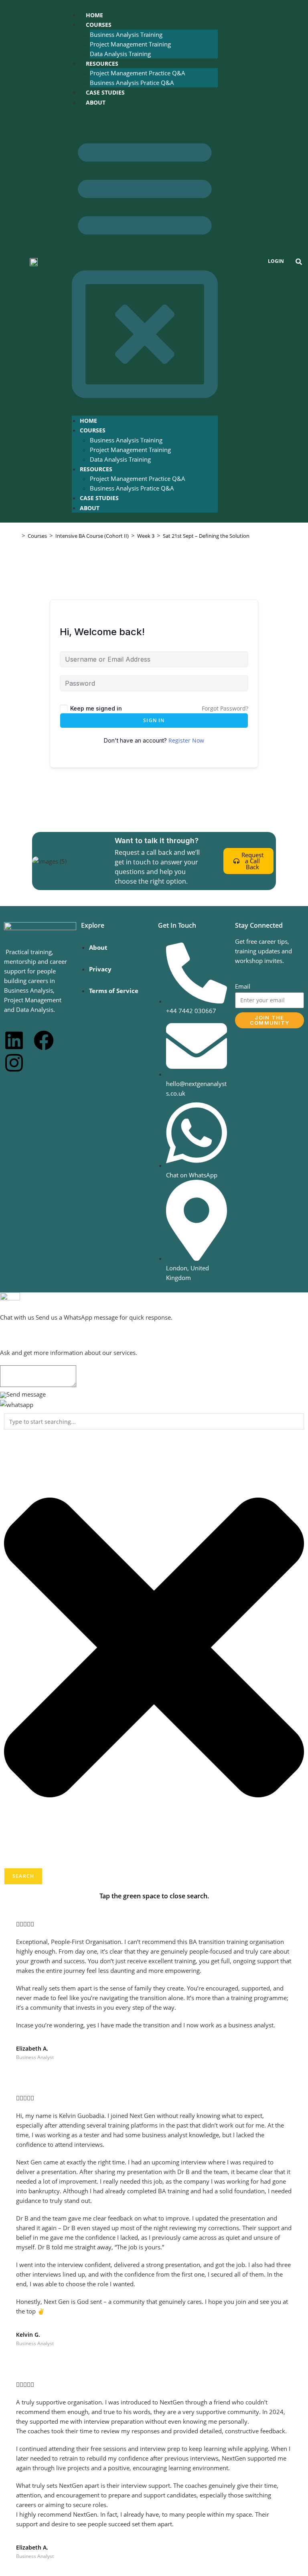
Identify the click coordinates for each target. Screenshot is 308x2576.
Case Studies (105, 92)
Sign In (154, 720)
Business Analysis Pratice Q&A (132, 83)
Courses (99, 25)
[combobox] (154, 1421)
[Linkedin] (14, 1040)
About (96, 102)
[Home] (17, 536)
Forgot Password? (225, 708)
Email (243, 986)
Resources (102, 64)
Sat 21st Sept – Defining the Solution (206, 536)
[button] (145, 261)
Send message (26, 1394)
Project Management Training (130, 44)
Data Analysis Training (120, 54)
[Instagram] (14, 1063)
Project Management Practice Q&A (138, 73)
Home (94, 15)
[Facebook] (44, 1040)
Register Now (186, 740)
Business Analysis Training (126, 34)
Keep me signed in (96, 708)
